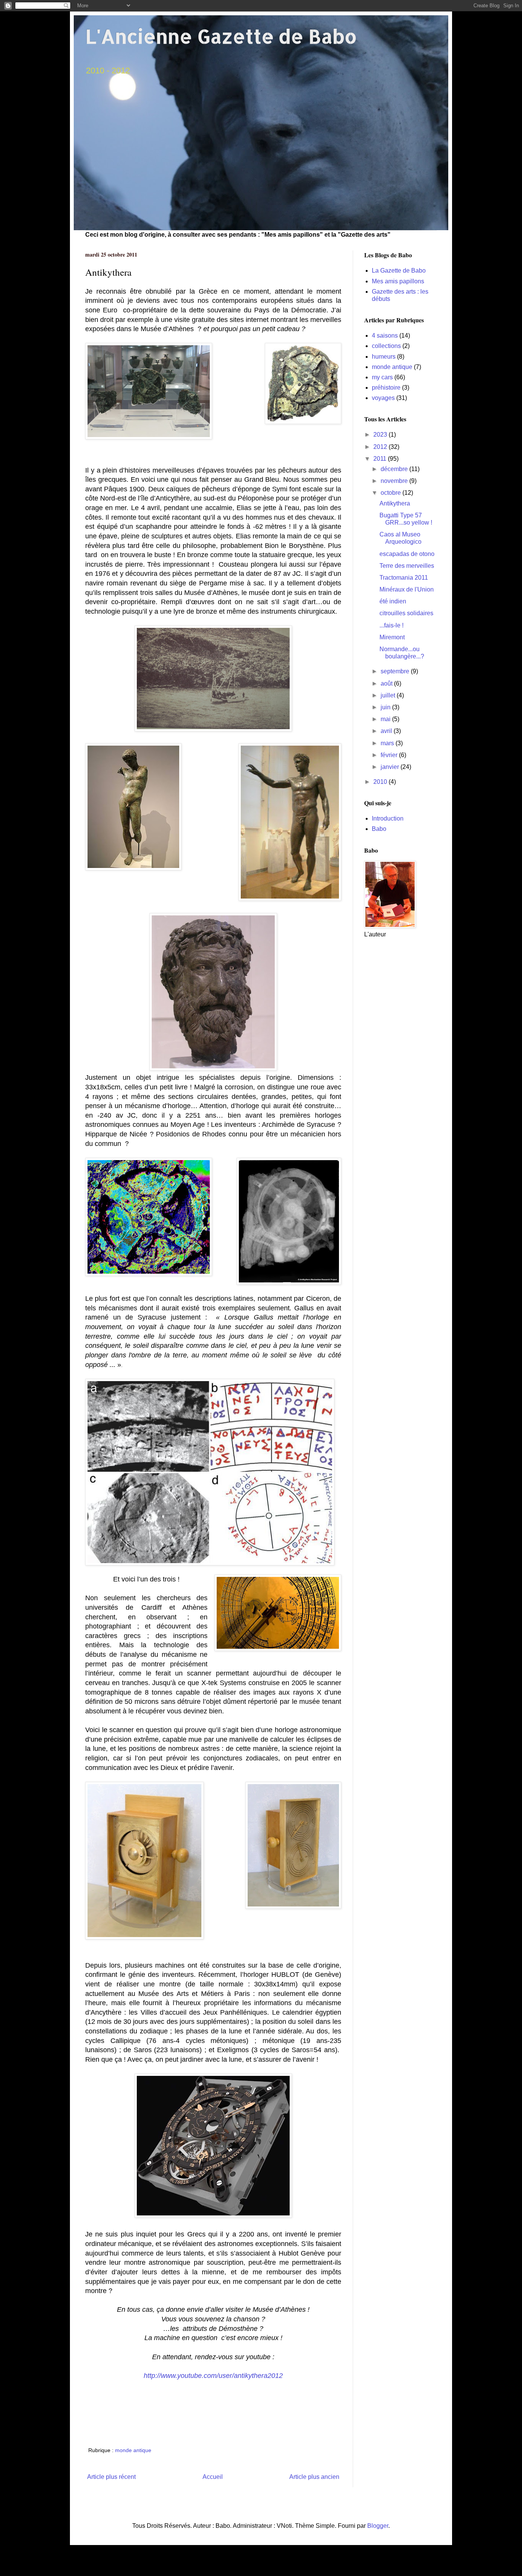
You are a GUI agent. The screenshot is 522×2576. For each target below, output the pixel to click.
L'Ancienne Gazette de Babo (221, 36)
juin (386, 707)
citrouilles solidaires (406, 613)
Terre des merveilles (407, 566)
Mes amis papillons (398, 281)
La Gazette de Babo (399, 271)
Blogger (378, 2526)
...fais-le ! (391, 625)
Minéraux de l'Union (407, 589)
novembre (395, 481)
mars (388, 743)
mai (386, 719)
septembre (396, 671)
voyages (383, 398)
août (387, 683)
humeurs (384, 357)
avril (387, 731)
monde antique (133, 2450)
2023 (381, 435)
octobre (391, 493)
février (390, 755)
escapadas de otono (407, 554)
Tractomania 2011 (404, 578)
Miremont (392, 637)
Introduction (388, 818)
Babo (379, 829)
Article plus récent (111, 2477)
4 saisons (385, 336)
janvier (391, 767)
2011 (381, 459)
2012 (381, 447)
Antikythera (395, 503)
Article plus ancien (314, 2477)
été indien (393, 601)
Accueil (213, 2477)
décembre (395, 469)
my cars (382, 377)
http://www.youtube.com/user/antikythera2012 (213, 2376)
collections (386, 346)
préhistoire (386, 388)
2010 (381, 782)
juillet (389, 695)
